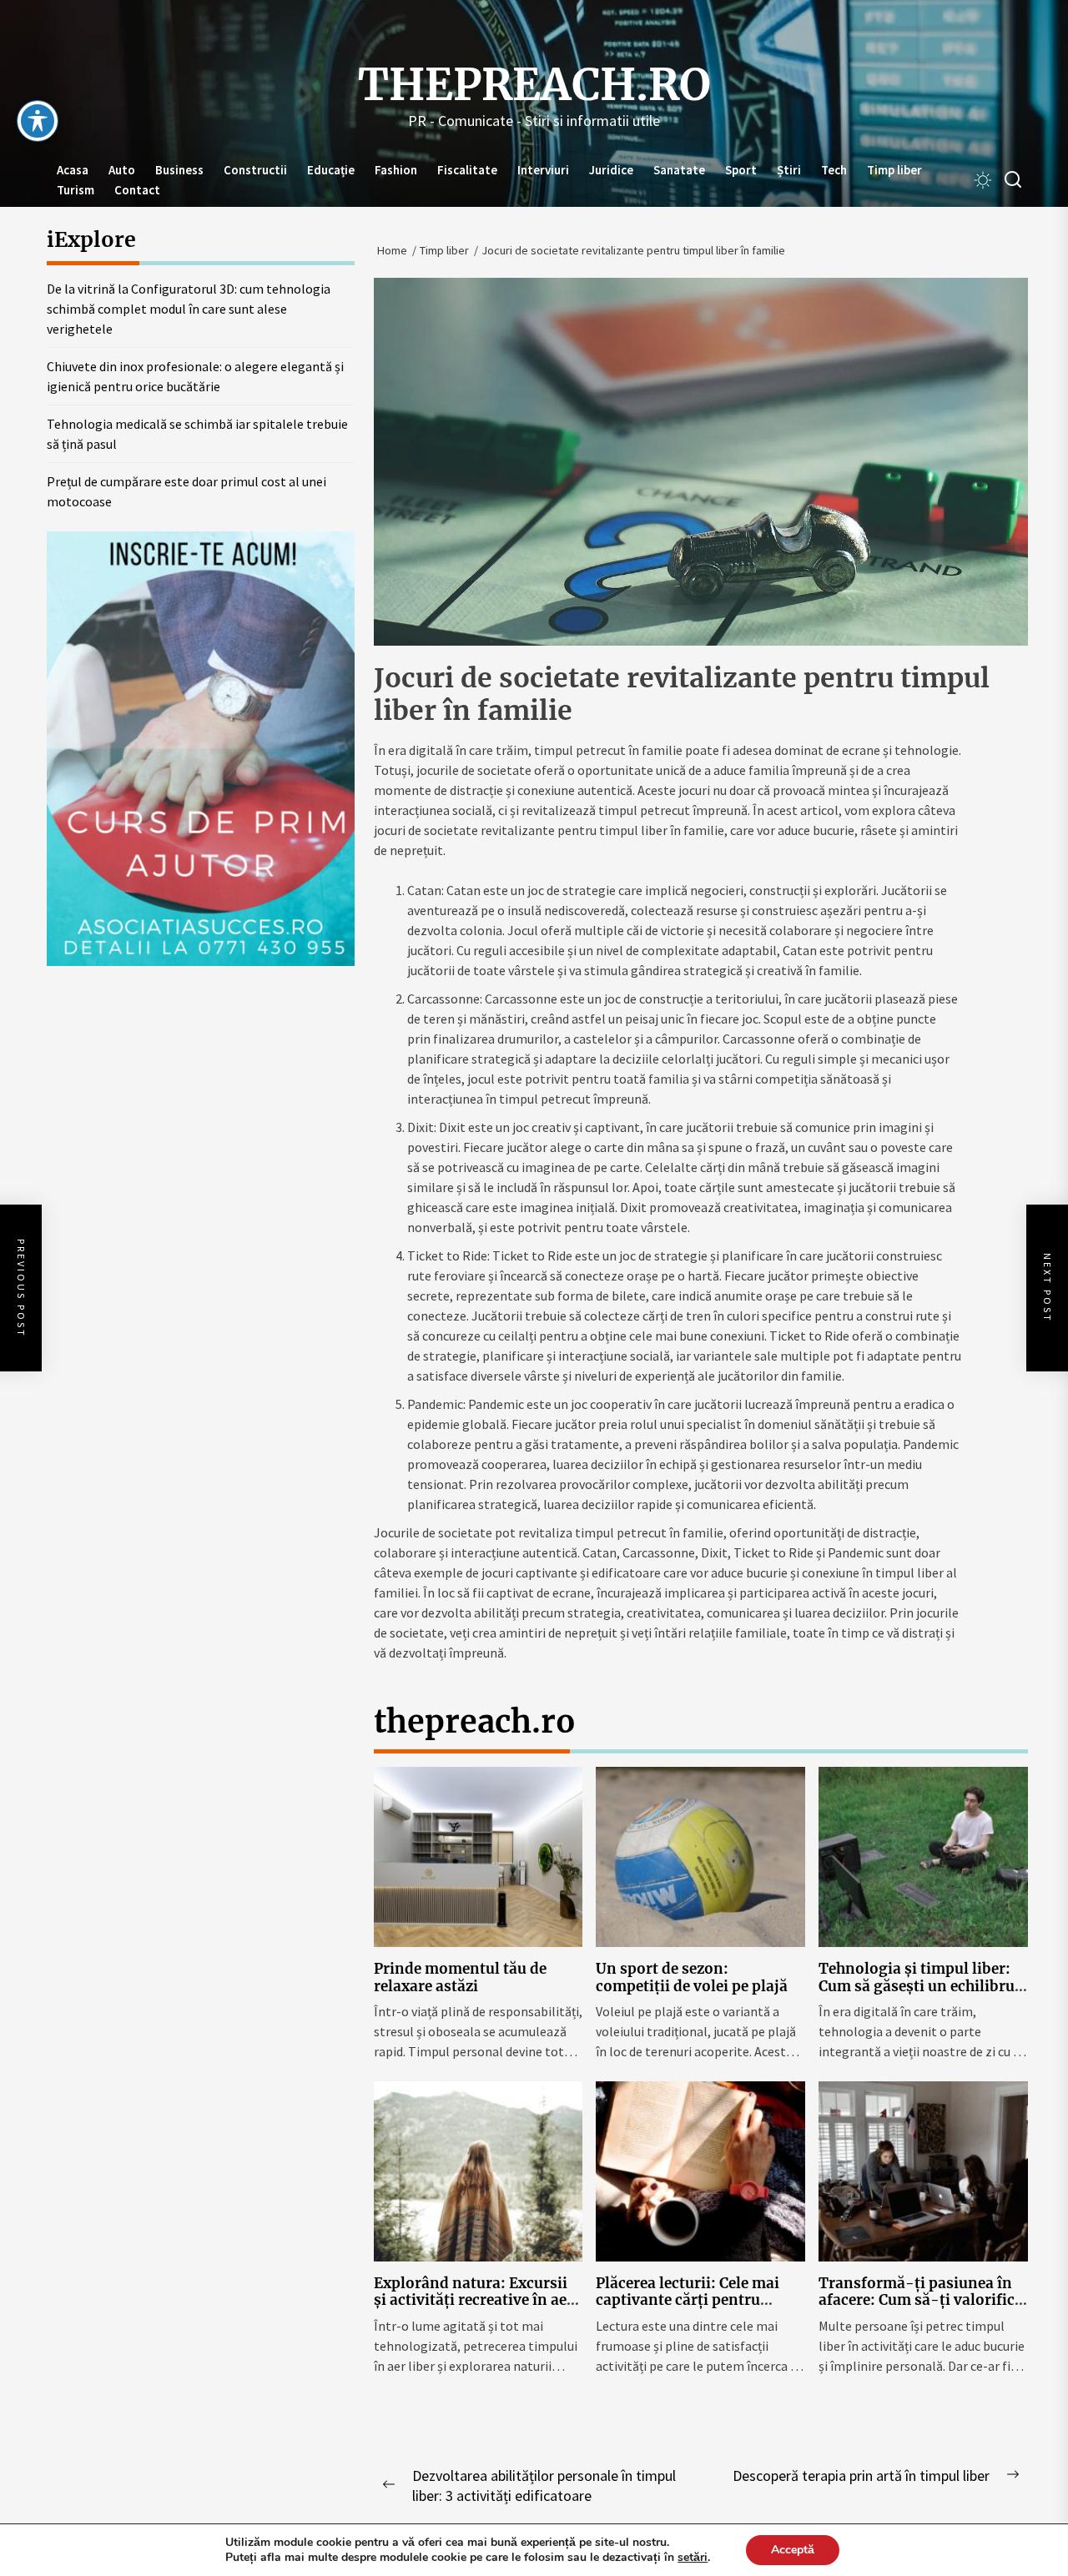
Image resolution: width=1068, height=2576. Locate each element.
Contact (137, 190)
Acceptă (793, 2550)
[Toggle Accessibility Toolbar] (38, 121)
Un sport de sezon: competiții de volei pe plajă (692, 1977)
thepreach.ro (534, 85)
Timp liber (894, 170)
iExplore (91, 239)
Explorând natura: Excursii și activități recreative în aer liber (474, 2300)
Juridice (611, 170)
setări (693, 2558)
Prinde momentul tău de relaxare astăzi (460, 1977)
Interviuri (543, 170)
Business (179, 170)
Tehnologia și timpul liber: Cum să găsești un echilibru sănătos (917, 1986)
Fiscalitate (467, 170)
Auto (122, 170)
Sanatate (679, 170)
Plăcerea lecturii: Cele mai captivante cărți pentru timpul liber (688, 2300)
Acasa (73, 170)
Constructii (255, 170)
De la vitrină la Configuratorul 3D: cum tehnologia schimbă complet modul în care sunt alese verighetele (189, 309)
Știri (789, 170)
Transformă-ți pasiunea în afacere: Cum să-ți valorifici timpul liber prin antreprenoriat (919, 2309)
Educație (331, 170)
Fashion (396, 170)
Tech (834, 170)
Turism (76, 190)
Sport (741, 170)
